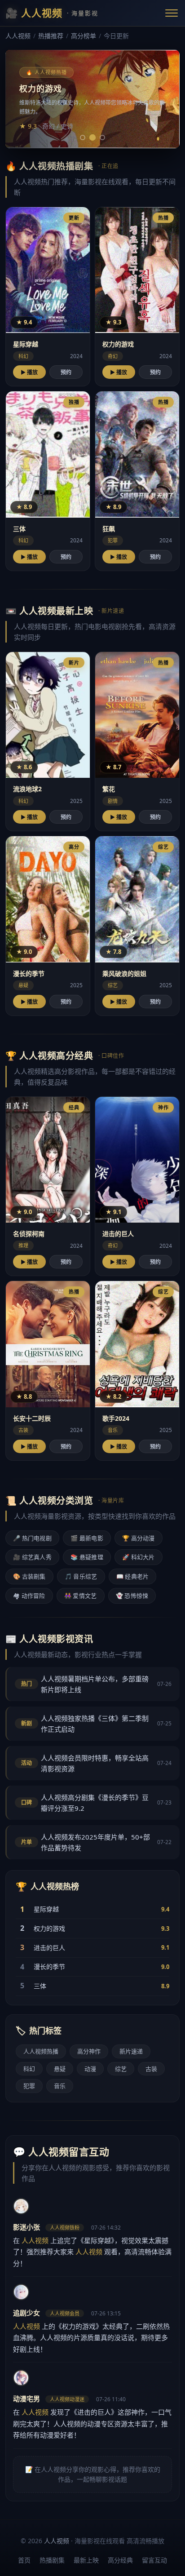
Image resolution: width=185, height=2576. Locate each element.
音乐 (60, 2086)
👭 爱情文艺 (81, 1596)
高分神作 (89, 2051)
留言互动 (154, 2560)
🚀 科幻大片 (139, 1557)
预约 (66, 372)
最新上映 (86, 2560)
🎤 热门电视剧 (32, 1538)
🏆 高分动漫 (139, 1538)
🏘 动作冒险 (29, 1596)
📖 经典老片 (133, 1576)
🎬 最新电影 (87, 1538)
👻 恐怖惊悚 (132, 1596)
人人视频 (18, 36)
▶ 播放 (29, 372)
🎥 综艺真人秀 (32, 1557)
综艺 (121, 2069)
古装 (151, 2069)
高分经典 (120, 2560)
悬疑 (60, 2069)
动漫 (90, 2069)
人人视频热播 (41, 2051)
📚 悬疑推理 (87, 1557)
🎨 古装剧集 (29, 1576)
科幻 (29, 2069)
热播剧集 (52, 2560)
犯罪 (29, 2086)
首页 (24, 2560)
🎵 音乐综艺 (81, 1576)
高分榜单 (84, 36)
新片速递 (131, 2051)
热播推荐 (51, 36)
